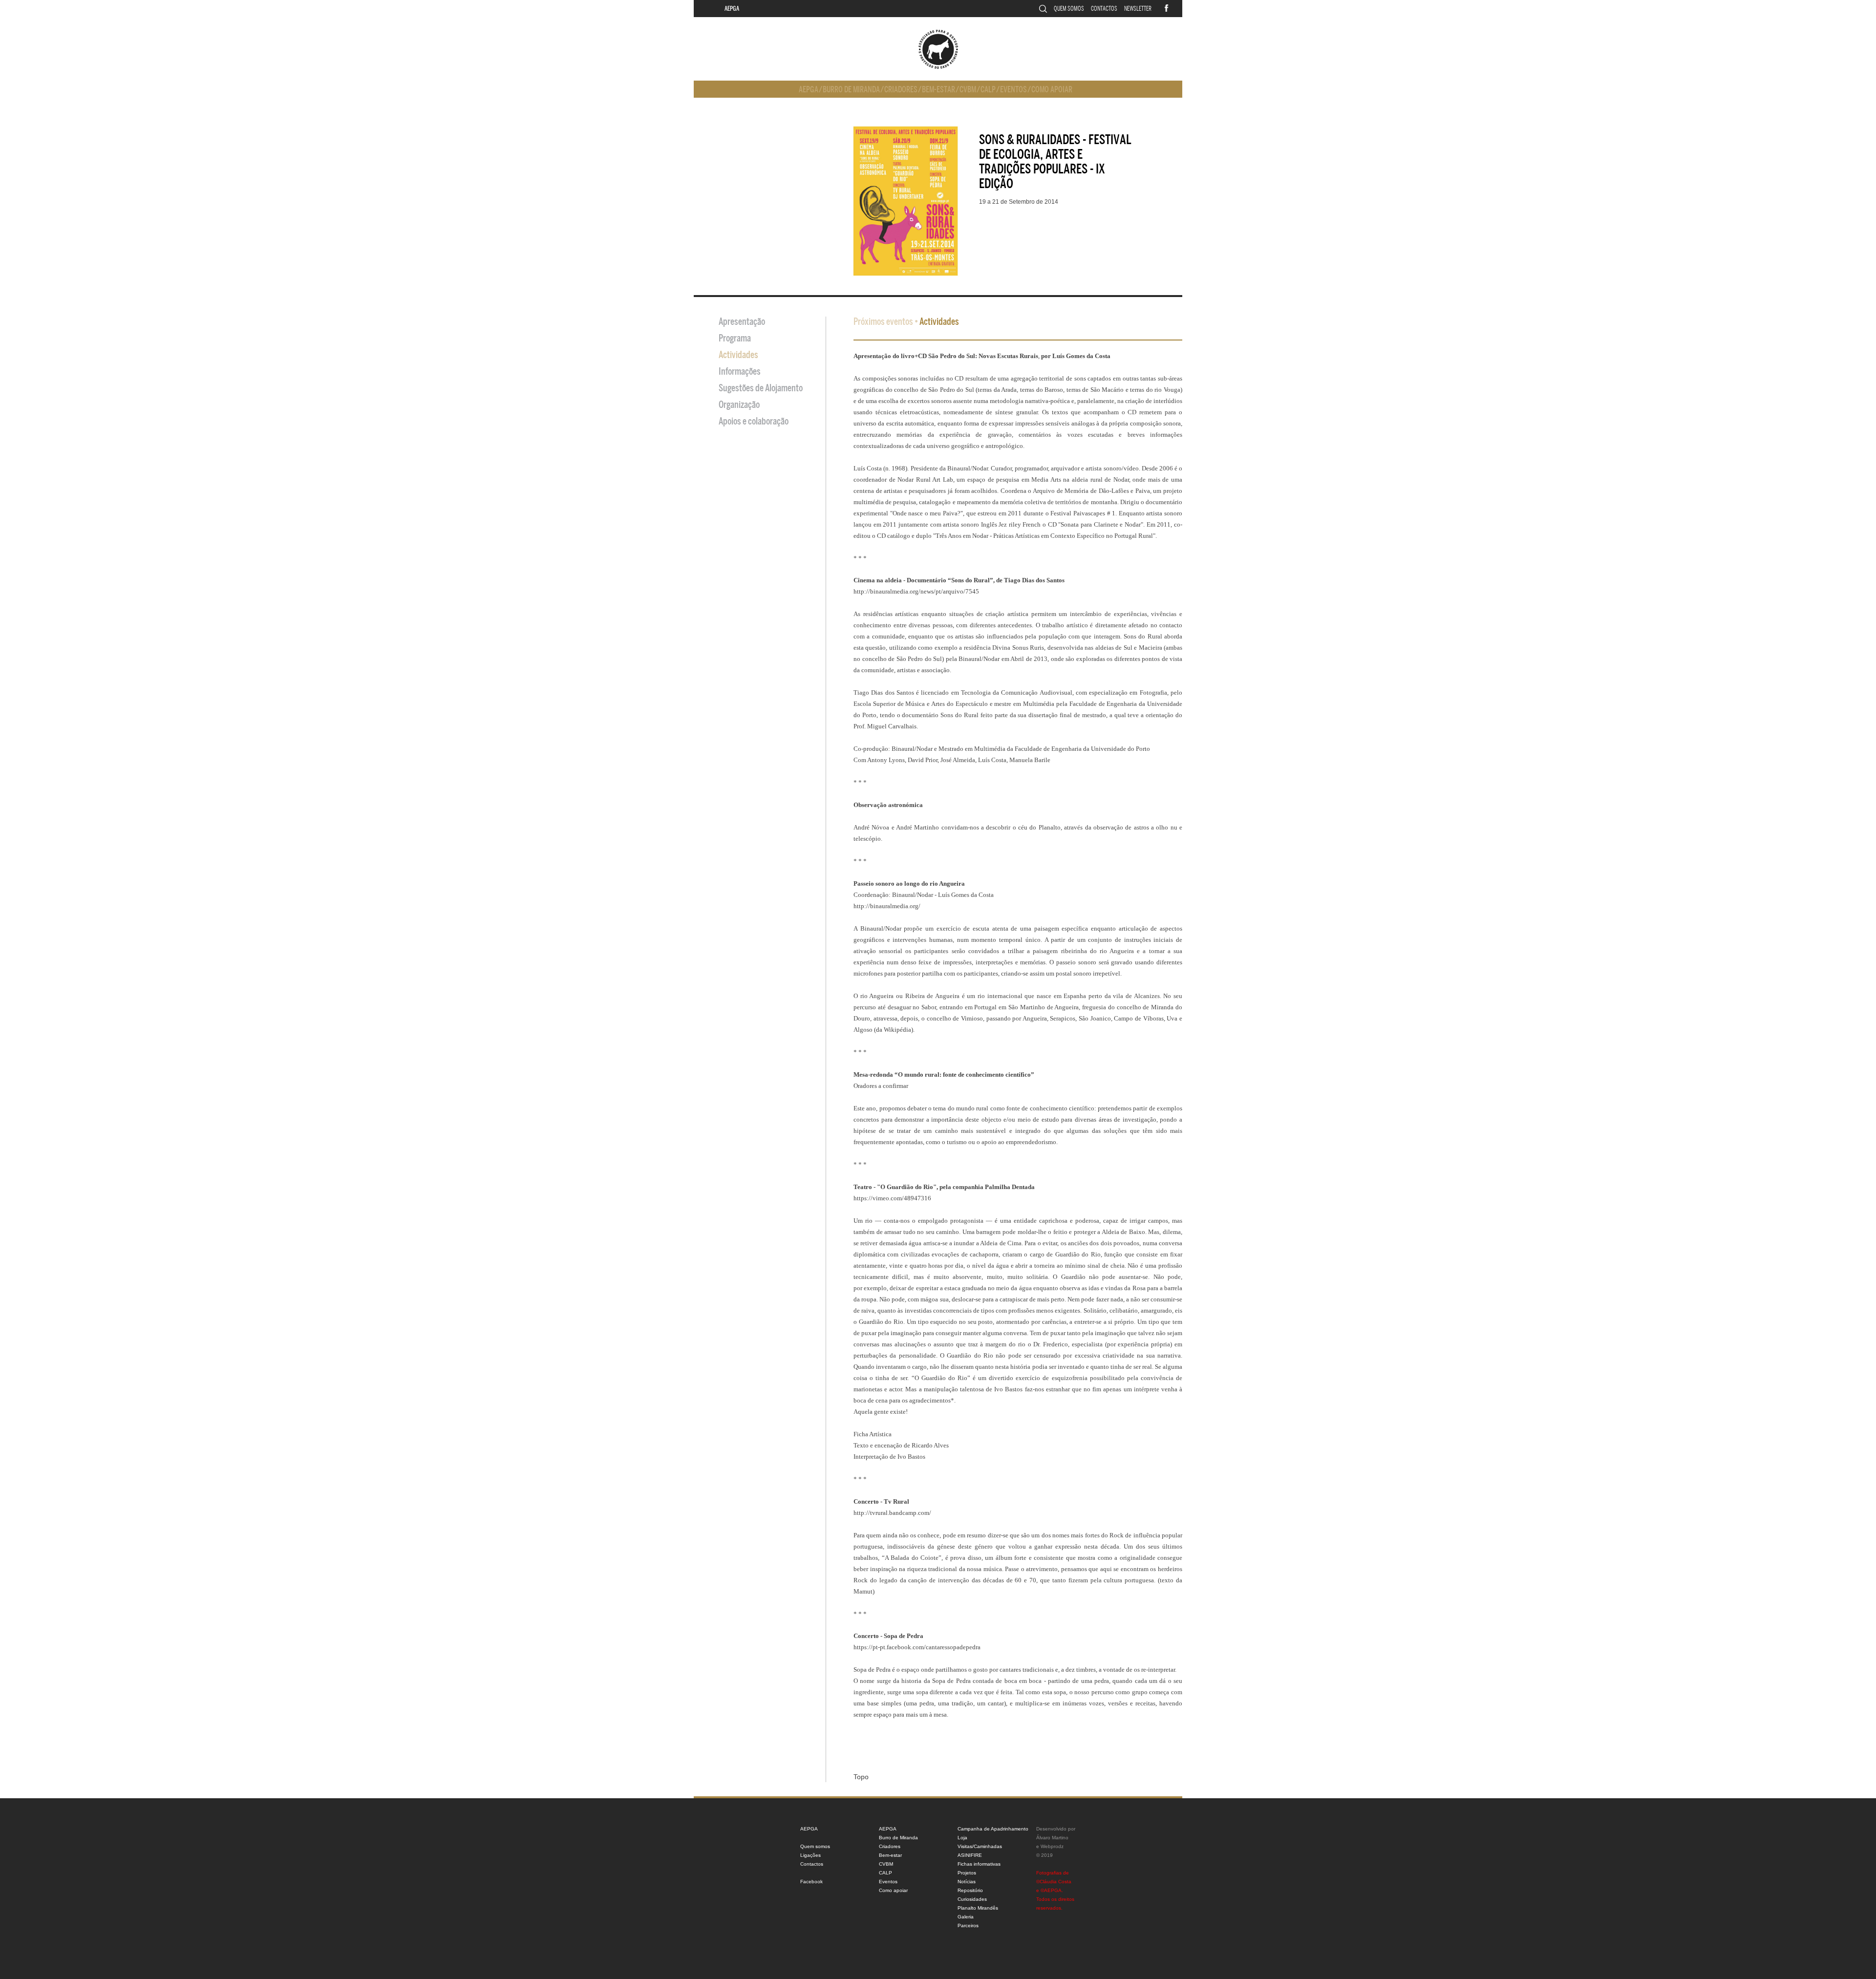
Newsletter (1138, 9)
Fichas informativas (979, 1864)
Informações (740, 372)
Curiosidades (972, 1899)
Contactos (1104, 9)
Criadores (901, 90)
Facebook (811, 1882)
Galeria (966, 1917)
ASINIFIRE (970, 1855)
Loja (962, 1838)
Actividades (738, 355)
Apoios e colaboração (754, 421)
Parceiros (968, 1926)
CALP (988, 90)
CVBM (968, 90)
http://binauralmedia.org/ (887, 906)
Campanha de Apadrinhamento (993, 1829)
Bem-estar (938, 90)
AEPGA (732, 9)
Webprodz (1052, 1846)
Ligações (810, 1855)
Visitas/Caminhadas (980, 1846)
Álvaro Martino (1052, 1838)
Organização (739, 405)
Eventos (1013, 90)
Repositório (970, 1890)
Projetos (967, 1873)
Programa (735, 338)
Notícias (967, 1882)
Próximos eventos (883, 322)
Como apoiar (1052, 90)
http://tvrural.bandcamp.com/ (892, 1513)
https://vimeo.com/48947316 (892, 1198)
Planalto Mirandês (978, 1908)
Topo (861, 1777)
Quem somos (1069, 9)
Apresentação (742, 322)
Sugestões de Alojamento (761, 388)
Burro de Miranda (851, 90)
